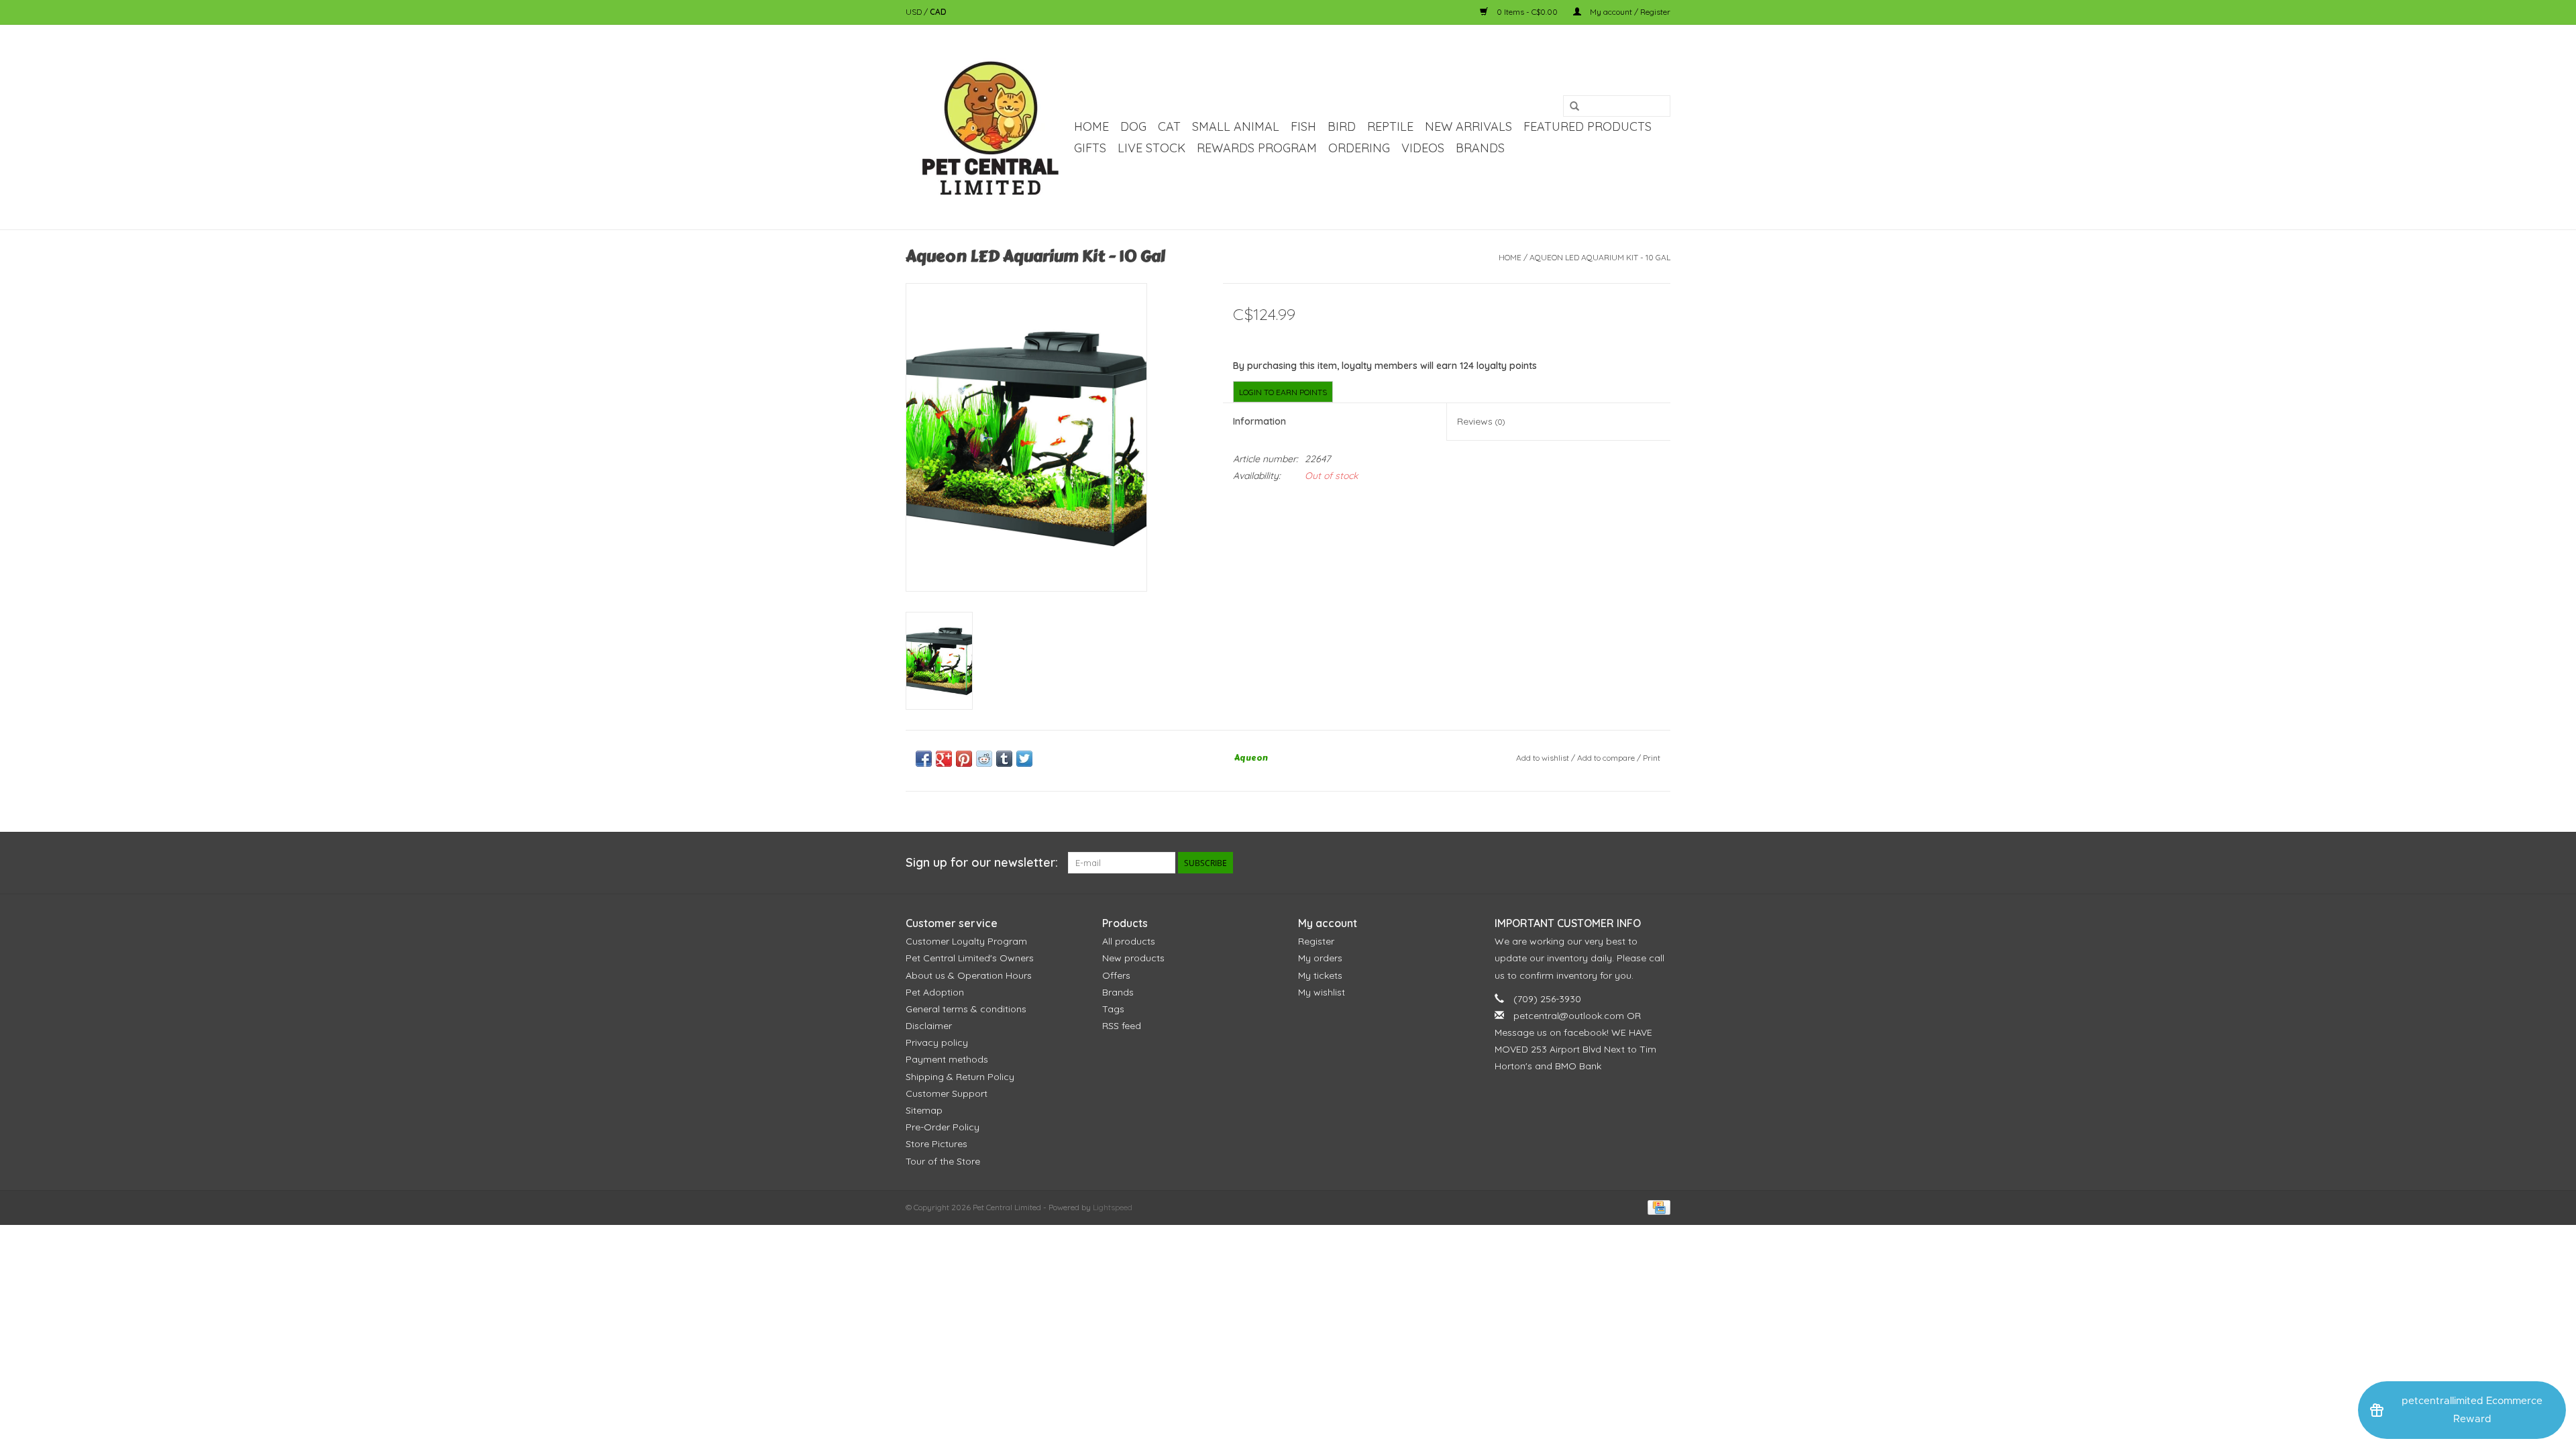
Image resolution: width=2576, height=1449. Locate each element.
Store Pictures (936, 1144)
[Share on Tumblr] (1004, 759)
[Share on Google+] (944, 759)
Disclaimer (929, 1026)
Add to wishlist (1543, 758)
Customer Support (947, 1093)
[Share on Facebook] (924, 759)
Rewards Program (1257, 148)
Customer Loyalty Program (966, 941)
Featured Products (1588, 126)
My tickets (1320, 975)
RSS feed (1122, 1026)
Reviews (1481, 421)
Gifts (1090, 148)
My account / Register (1629, 12)
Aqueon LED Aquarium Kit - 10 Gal (1600, 257)
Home (1091, 126)
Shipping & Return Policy (960, 1077)
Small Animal (1236, 126)
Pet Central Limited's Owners (970, 958)
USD (915, 12)
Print (1652, 758)
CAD (938, 12)
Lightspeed (1113, 1207)
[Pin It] (964, 759)
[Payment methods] (1657, 1206)
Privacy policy (937, 1042)
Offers (1116, 975)
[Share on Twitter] (1024, 759)
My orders (1320, 958)
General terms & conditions (966, 1009)
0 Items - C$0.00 (1527, 12)
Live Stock (1151, 148)
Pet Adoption (935, 992)
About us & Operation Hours (969, 975)
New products (1133, 958)
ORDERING (1359, 148)
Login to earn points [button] (1283, 392)
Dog (1133, 126)
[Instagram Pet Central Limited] (1660, 863)
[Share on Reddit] (984, 759)
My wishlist (1322, 992)
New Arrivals (1468, 126)
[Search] (1574, 107)
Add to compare (1607, 758)
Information (1259, 421)
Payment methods (947, 1059)
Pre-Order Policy (943, 1127)
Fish (1303, 126)
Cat (1169, 126)
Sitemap (924, 1110)
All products (1129, 941)
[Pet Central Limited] (988, 127)
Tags (1113, 1009)
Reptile (1390, 126)
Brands (1480, 148)
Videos (1423, 148)
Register (1316, 941)
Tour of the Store (943, 1161)
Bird (1342, 126)
